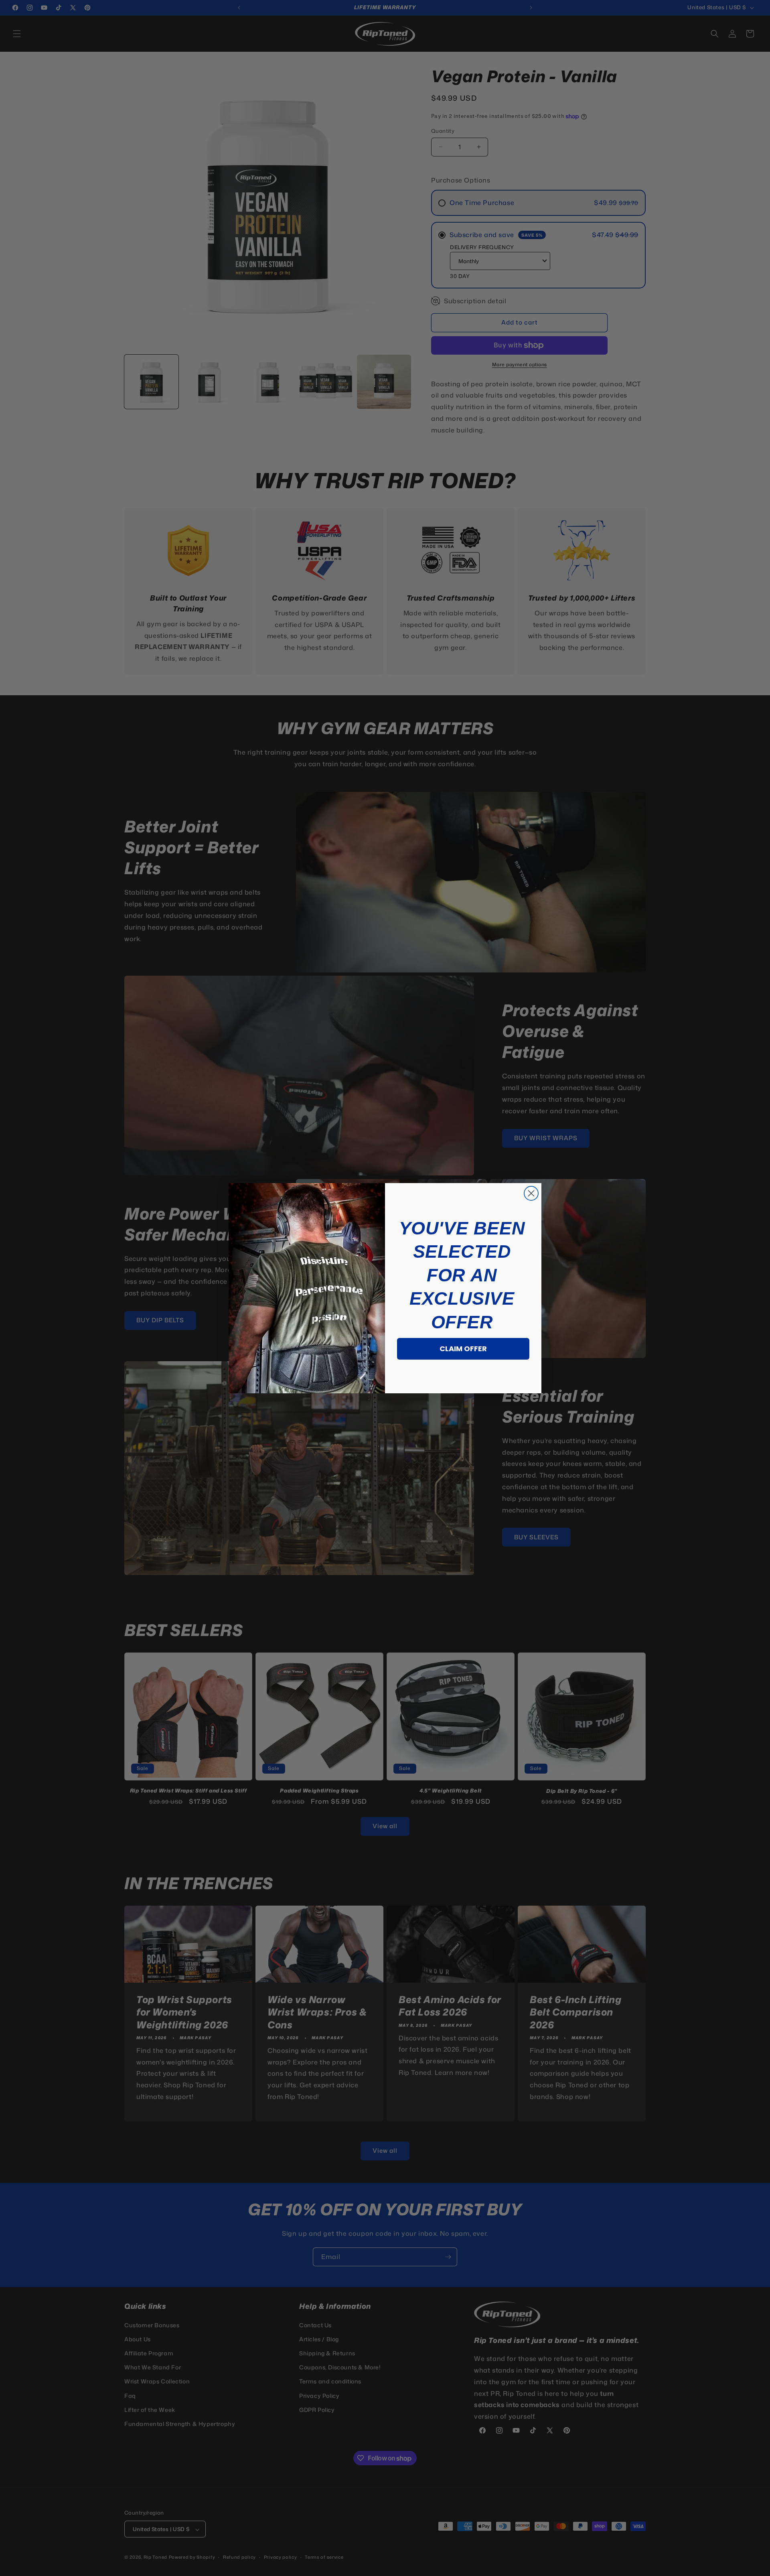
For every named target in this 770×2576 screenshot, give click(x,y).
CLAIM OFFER (463, 1349)
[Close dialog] (531, 1193)
